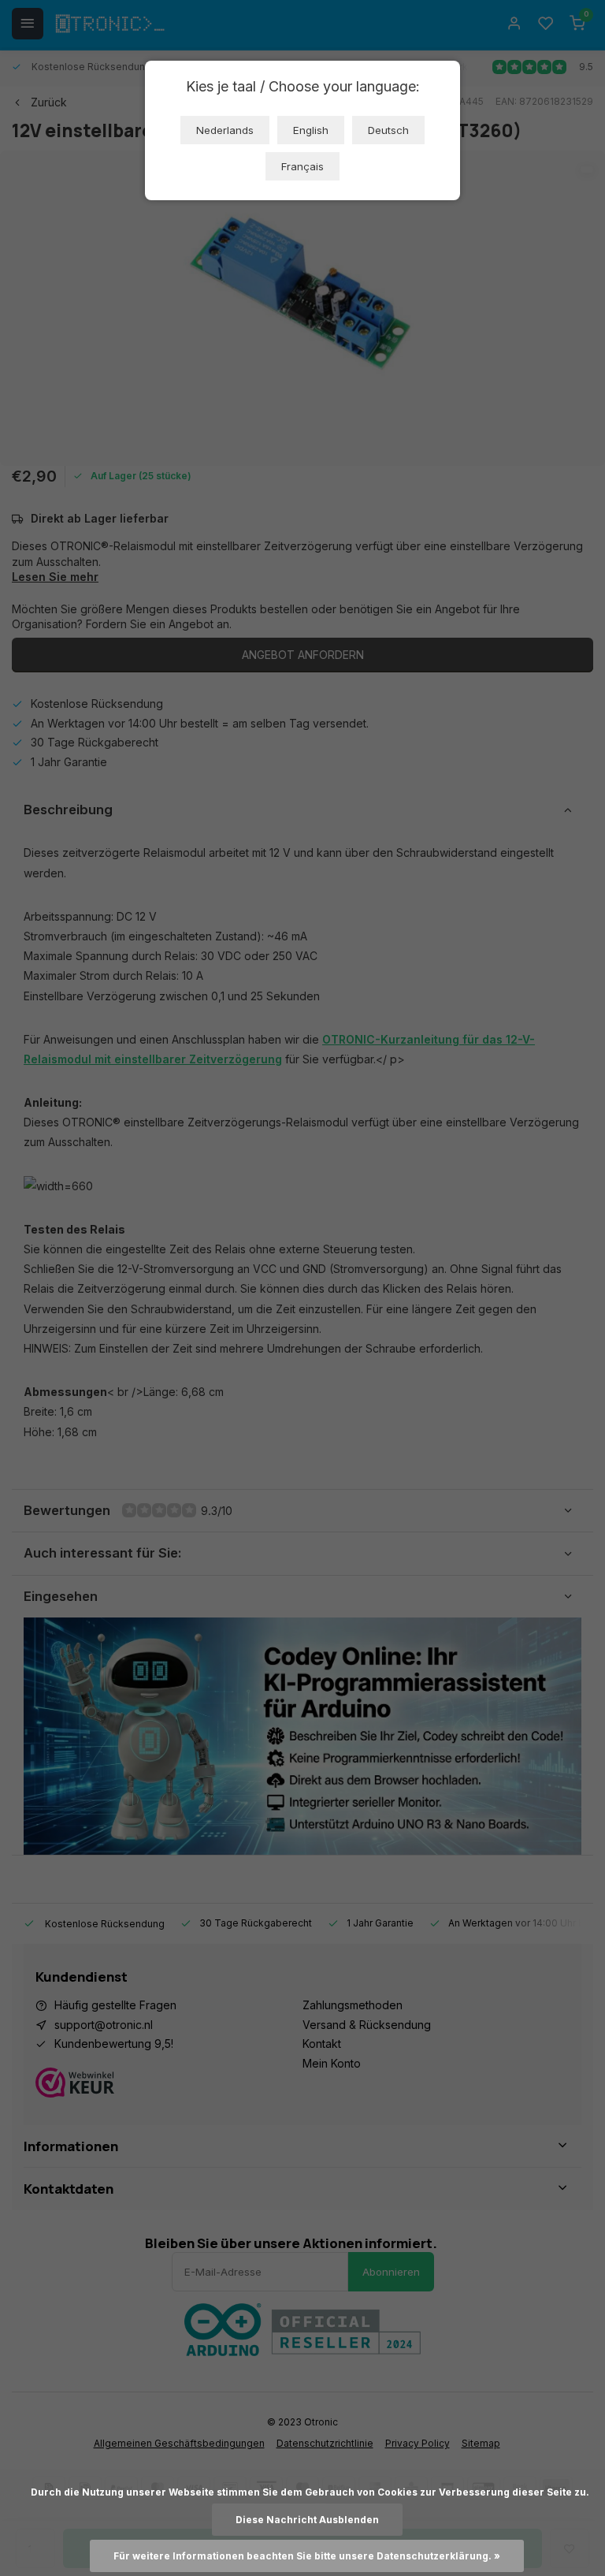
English (311, 130)
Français (302, 166)
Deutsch (388, 130)
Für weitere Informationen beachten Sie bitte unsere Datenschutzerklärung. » (307, 2556)
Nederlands (225, 130)
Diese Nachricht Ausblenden (307, 2520)
